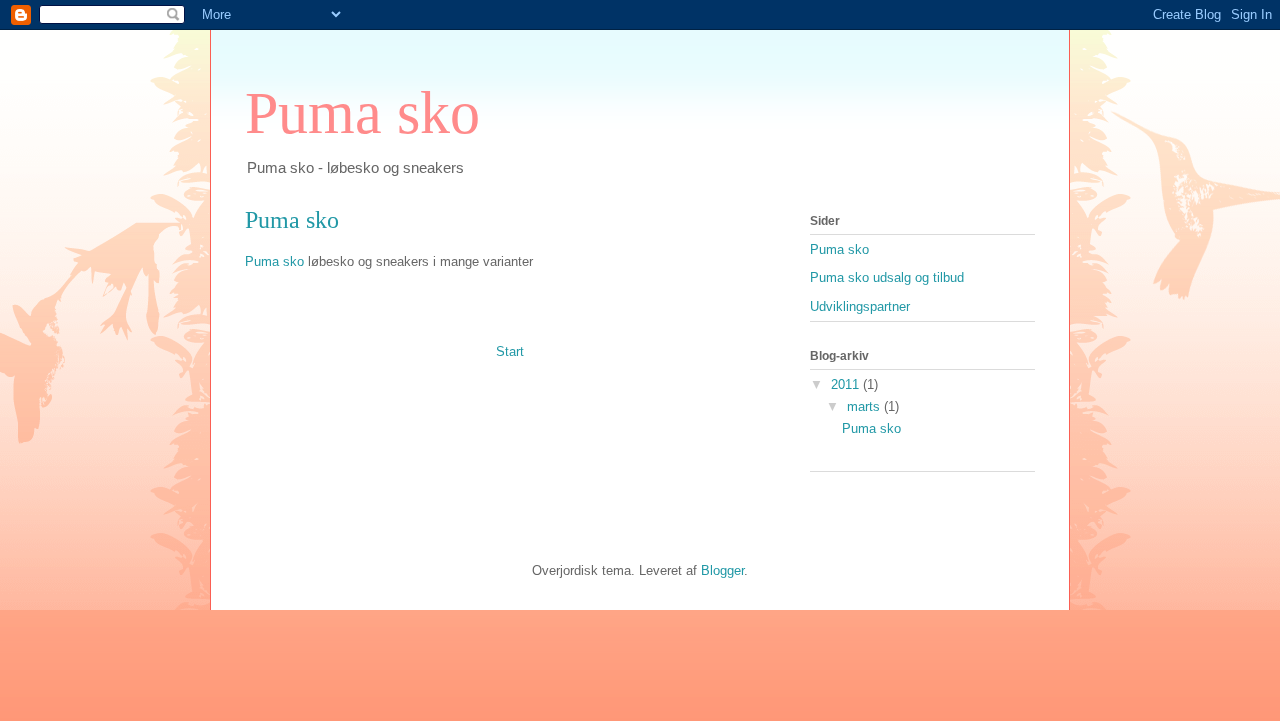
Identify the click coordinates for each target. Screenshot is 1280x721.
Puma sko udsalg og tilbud (887, 277)
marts (865, 406)
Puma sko (362, 113)
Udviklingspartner (860, 306)
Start (510, 351)
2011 (847, 384)
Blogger (722, 570)
